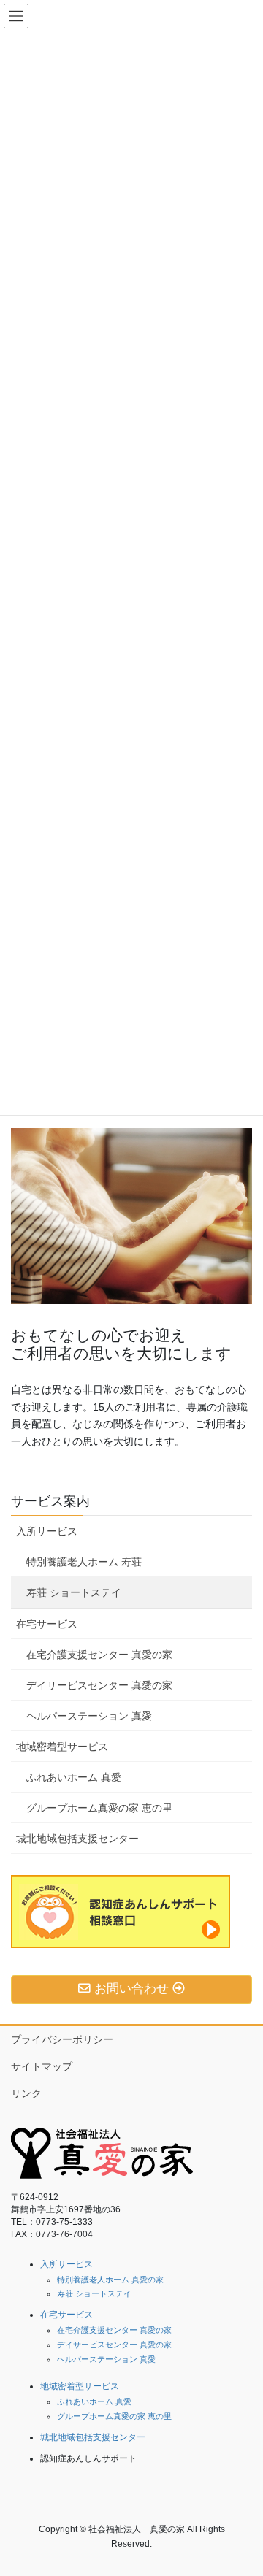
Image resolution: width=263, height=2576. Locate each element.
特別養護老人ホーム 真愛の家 (110, 2280)
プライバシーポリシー (62, 2039)
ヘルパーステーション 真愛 (89, 1716)
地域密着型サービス (62, 1747)
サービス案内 (50, 1501)
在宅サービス (47, 1624)
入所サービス (47, 1531)
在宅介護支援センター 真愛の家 (99, 1655)
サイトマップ (42, 2066)
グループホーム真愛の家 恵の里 (99, 1808)
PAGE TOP (242, 2485)
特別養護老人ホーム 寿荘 (84, 1562)
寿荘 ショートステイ (74, 1592)
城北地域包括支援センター (77, 1839)
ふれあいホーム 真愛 (74, 1777)
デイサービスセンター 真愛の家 (99, 1685)
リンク (26, 2093)
